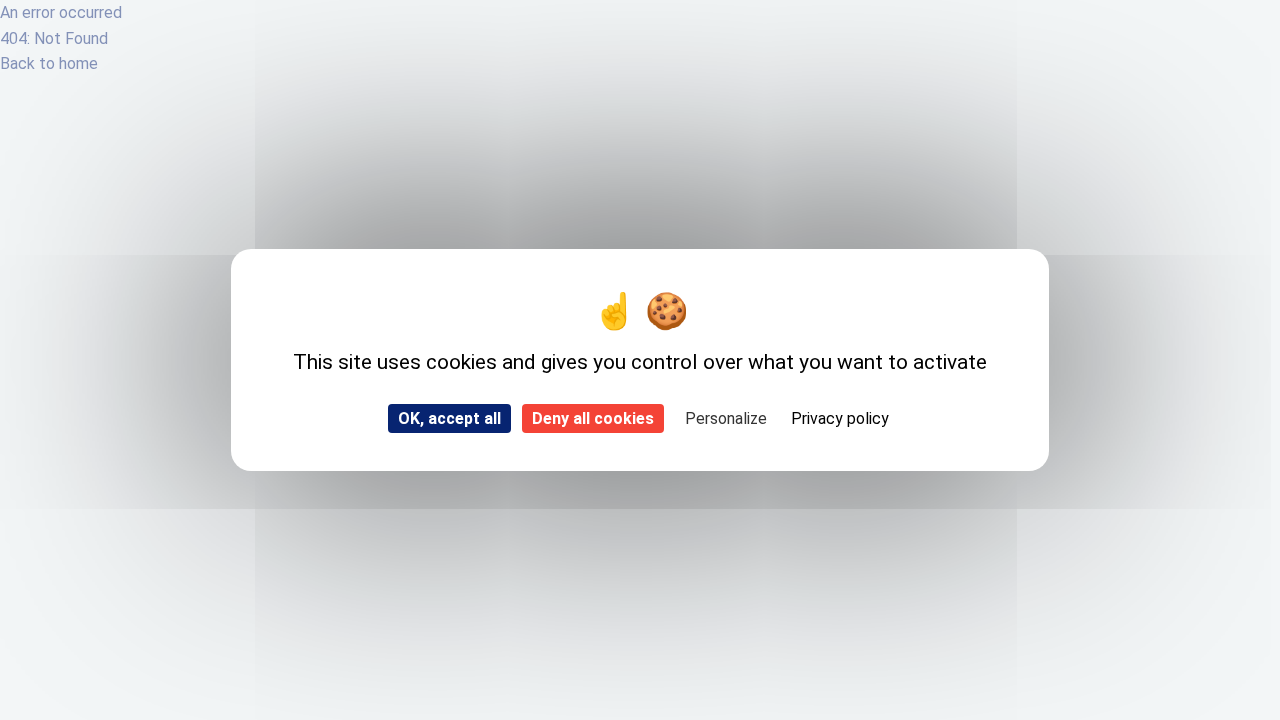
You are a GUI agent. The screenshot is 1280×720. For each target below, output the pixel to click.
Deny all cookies (593, 418)
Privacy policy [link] (840, 418)
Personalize (726, 418)
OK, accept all (449, 418)
